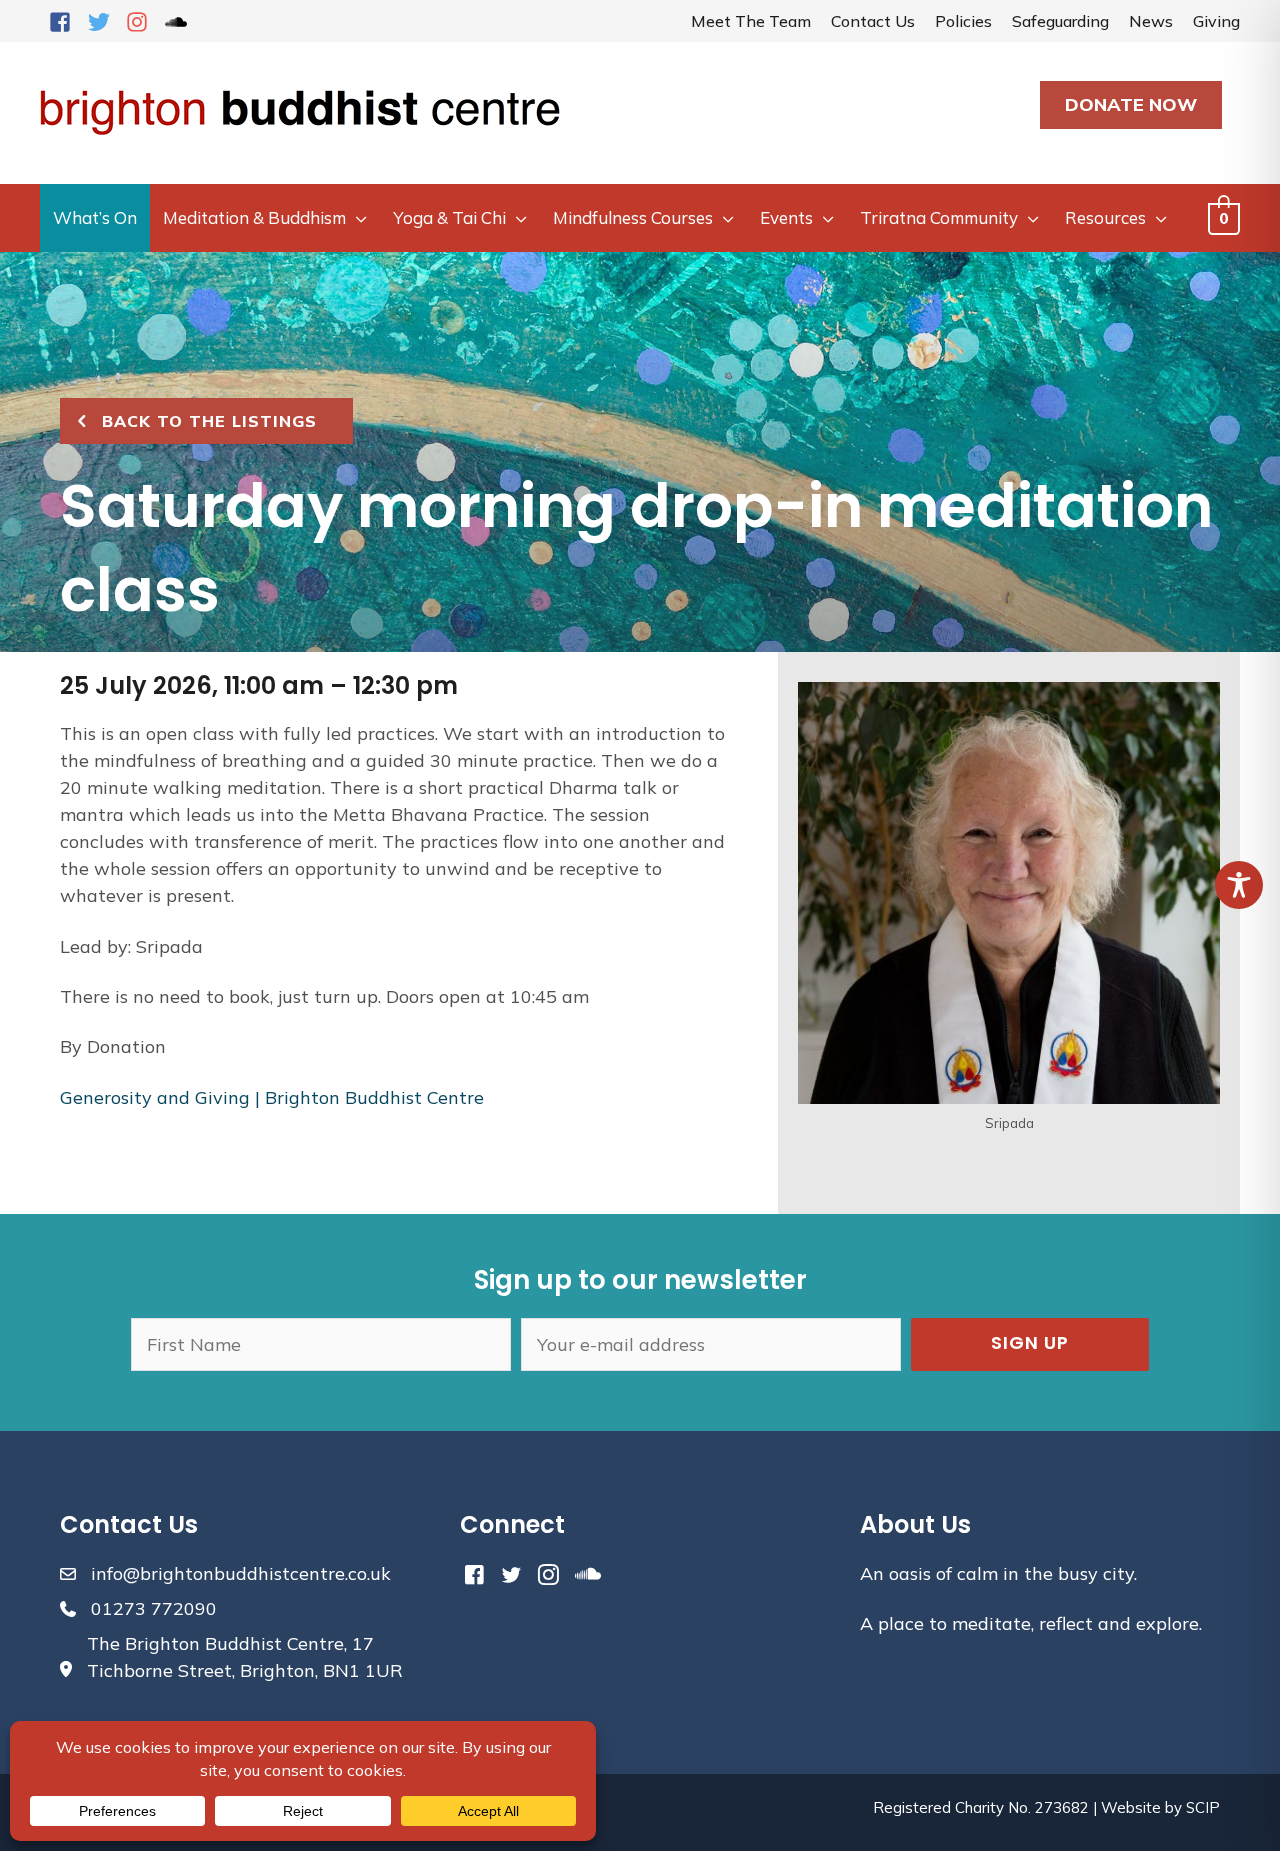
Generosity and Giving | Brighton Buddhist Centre (272, 1097)
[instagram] (143, 22)
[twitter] (105, 22)
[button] (1030, 1344)
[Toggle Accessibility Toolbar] (1239, 885)
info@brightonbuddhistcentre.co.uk (241, 1573)
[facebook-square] (66, 22)
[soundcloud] (179, 22)
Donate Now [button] (1131, 104)
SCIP (1203, 1807)
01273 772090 (154, 1608)
